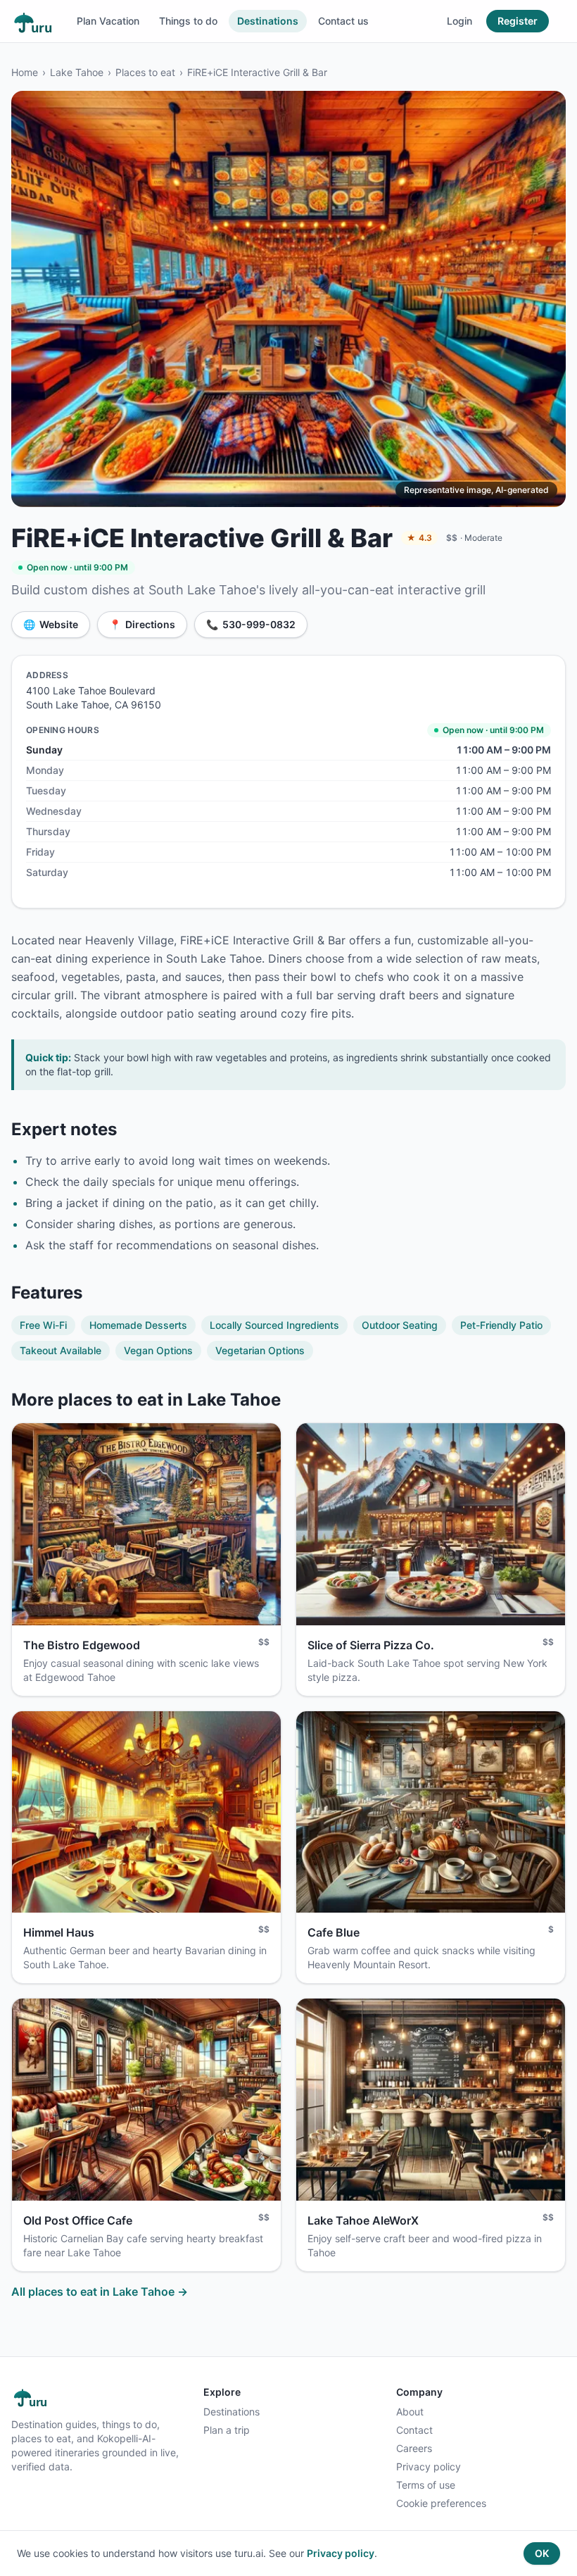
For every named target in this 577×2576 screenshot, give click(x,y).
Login (459, 21)
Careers (414, 2448)
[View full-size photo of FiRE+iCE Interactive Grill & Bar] (288, 299)
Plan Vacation (108, 21)
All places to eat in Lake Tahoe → (100, 2291)
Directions (142, 624)
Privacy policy (429, 2466)
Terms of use (426, 2485)
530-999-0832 (251, 624)
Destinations (268, 21)
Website (51, 624)
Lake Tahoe (77, 72)
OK (542, 2553)
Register (518, 21)
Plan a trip (227, 2430)
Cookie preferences (441, 2503)
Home (25, 72)
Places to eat (145, 72)
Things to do (188, 21)
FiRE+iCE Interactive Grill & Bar (257, 72)
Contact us (343, 21)
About (410, 2412)
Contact (414, 2430)
